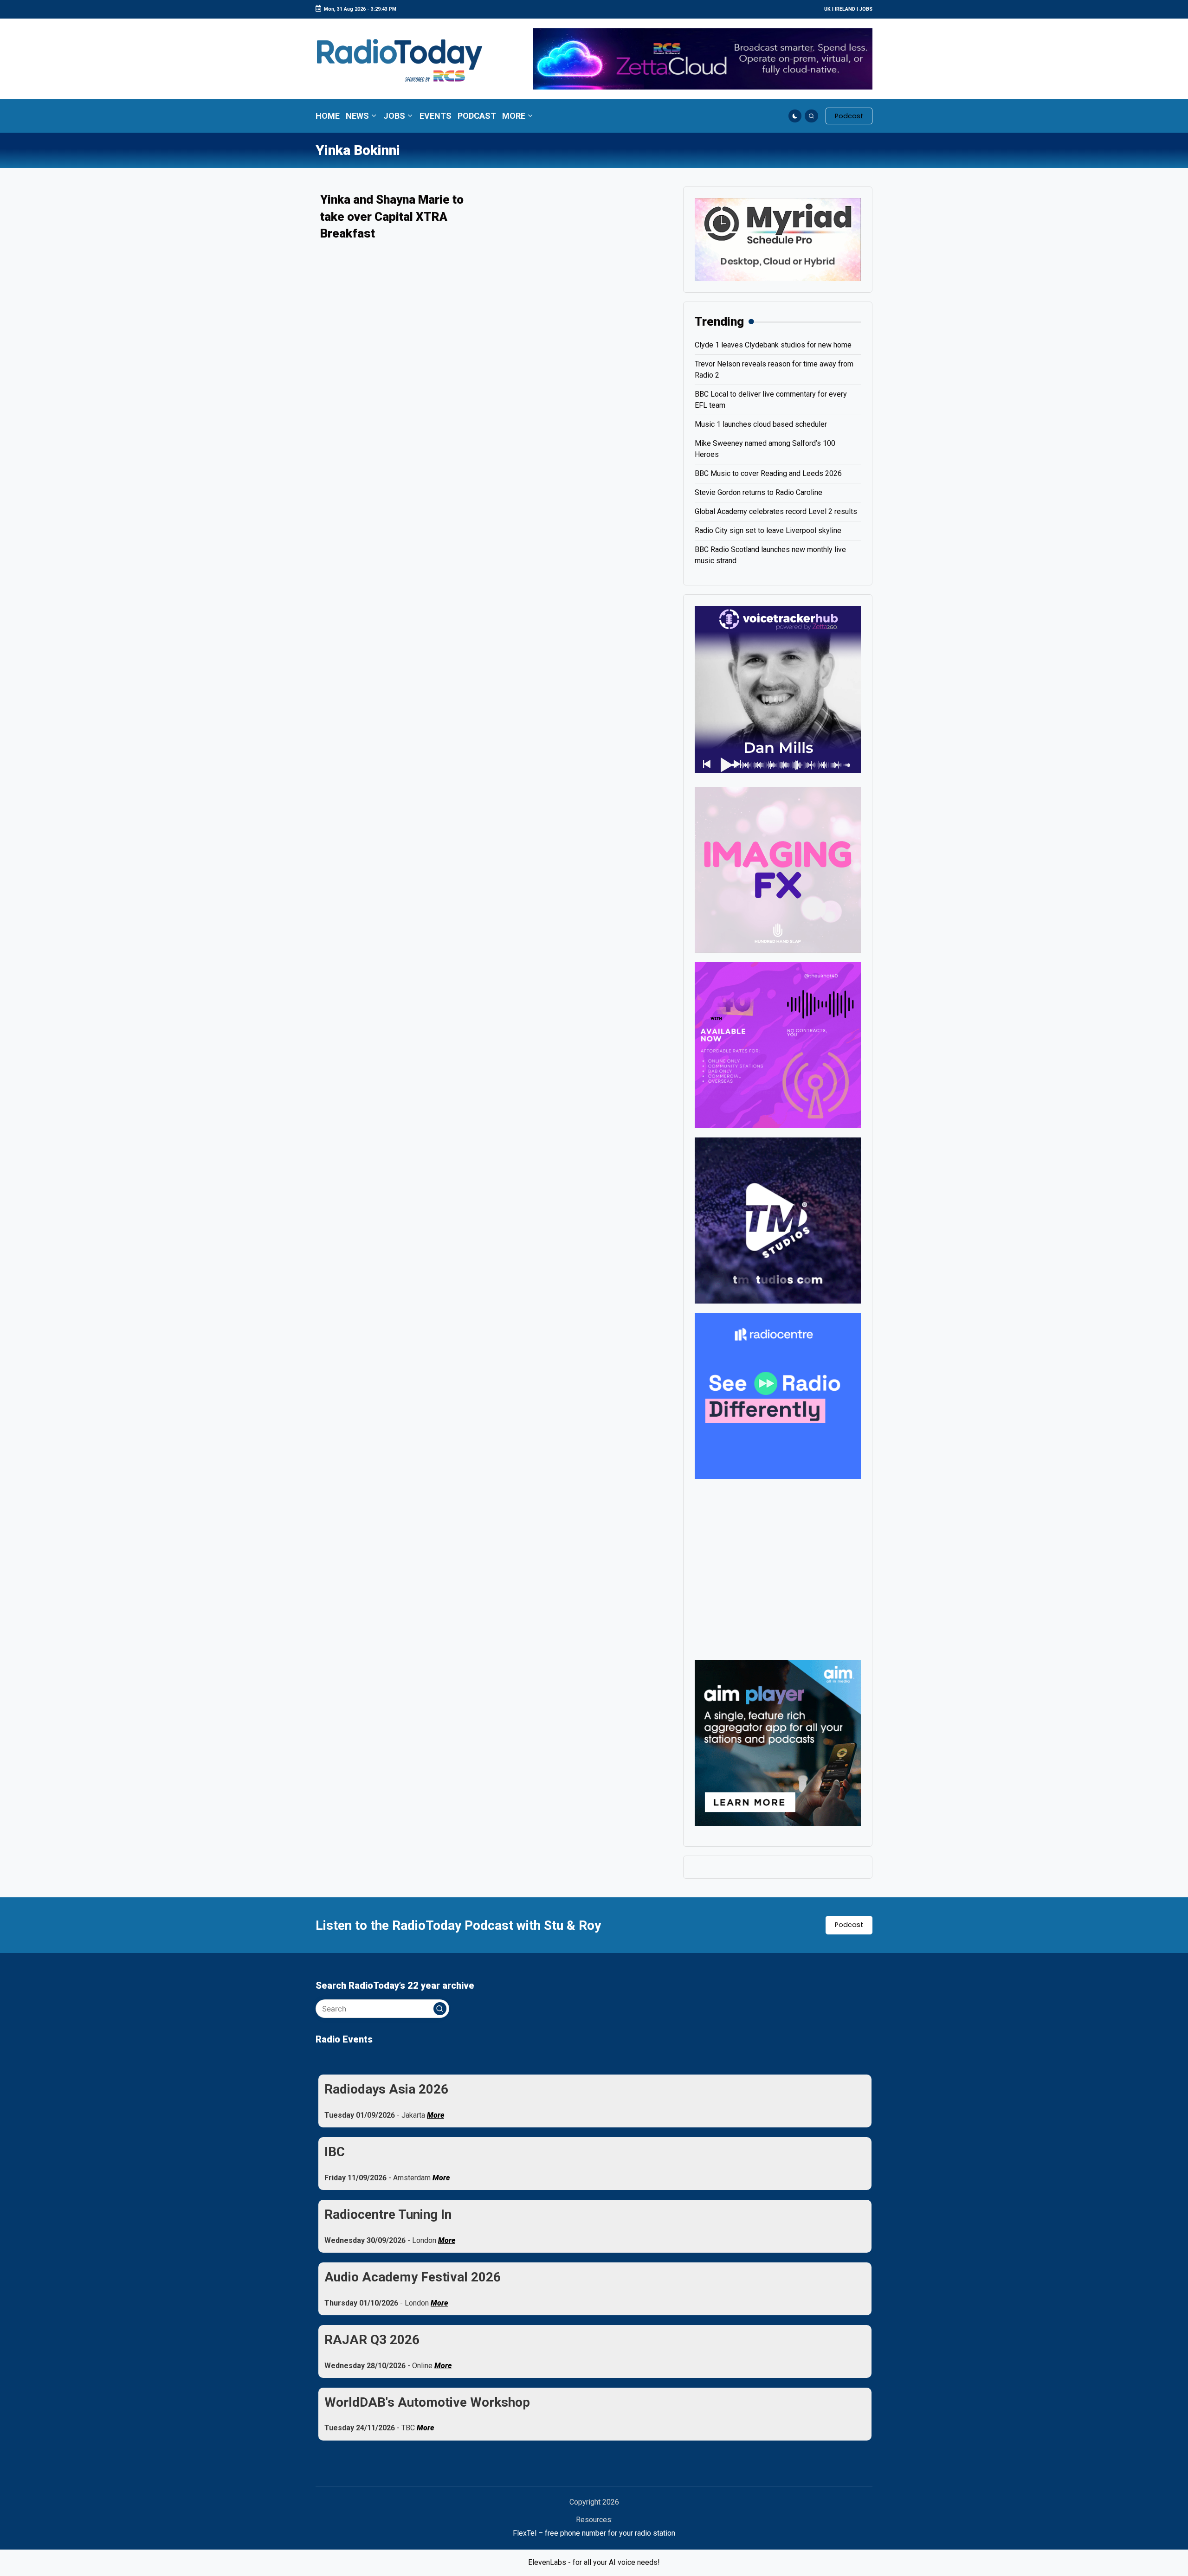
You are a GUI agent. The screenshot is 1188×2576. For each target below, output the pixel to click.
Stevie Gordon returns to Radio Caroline (759, 492)
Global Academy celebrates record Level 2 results (776, 511)
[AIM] (778, 1742)
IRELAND (845, 9)
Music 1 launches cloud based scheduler (761, 424)
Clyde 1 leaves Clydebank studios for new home (773, 345)
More (436, 2115)
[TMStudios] (778, 1220)
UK (827, 9)
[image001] (778, 1044)
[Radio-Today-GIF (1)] (778, 1395)
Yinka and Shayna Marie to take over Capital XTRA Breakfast (392, 216)
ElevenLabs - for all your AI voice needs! (594, 2562)
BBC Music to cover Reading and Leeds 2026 (768, 473)
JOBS (866, 9)
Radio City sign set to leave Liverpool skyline (768, 530)
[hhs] (778, 869)
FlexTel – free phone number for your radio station (594, 2533)
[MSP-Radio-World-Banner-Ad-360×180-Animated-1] (778, 239)
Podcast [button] (849, 1925)
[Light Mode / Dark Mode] (795, 116)
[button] (849, 116)
